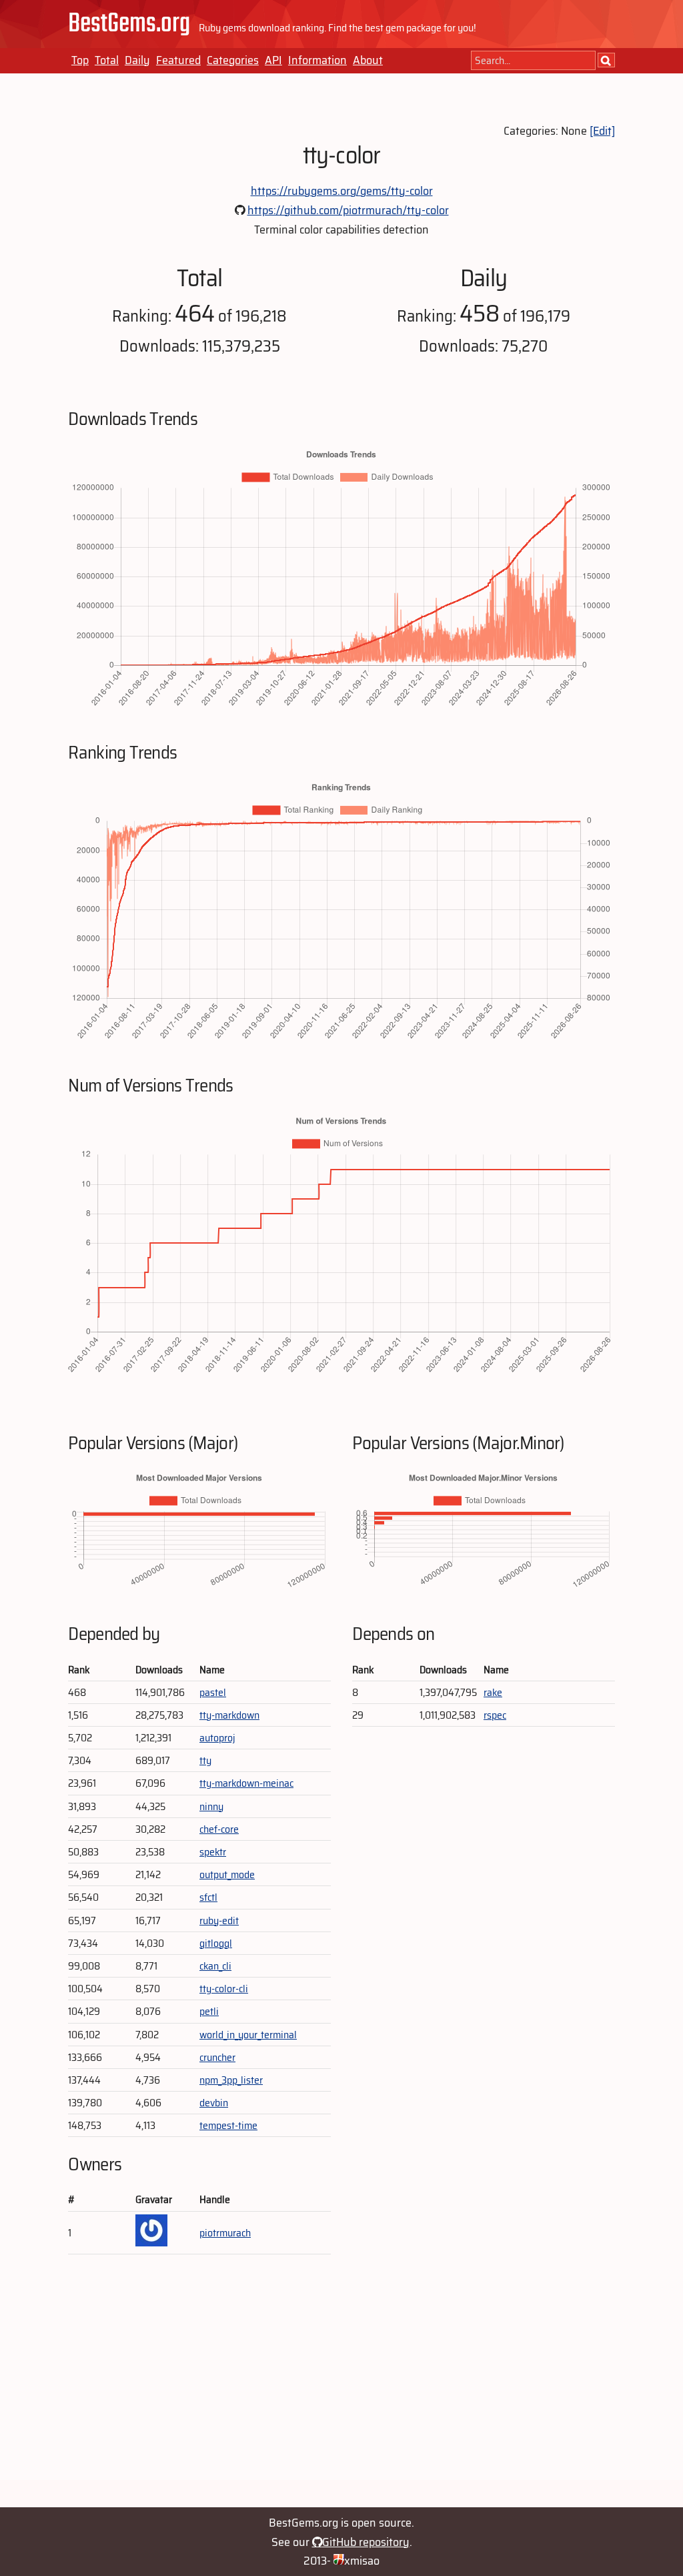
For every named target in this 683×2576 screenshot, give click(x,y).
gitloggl (216, 1943)
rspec (495, 1715)
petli (209, 2011)
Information (317, 60)
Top (80, 60)
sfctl (208, 1897)
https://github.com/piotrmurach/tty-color (348, 210)
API (273, 60)
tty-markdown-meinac (246, 1783)
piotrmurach (225, 2233)
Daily (137, 60)
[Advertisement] (341, 2387)
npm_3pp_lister (231, 2080)
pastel (213, 1692)
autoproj (217, 1738)
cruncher (217, 2057)
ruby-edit (219, 1920)
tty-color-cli (224, 1989)
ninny (211, 1806)
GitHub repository (366, 2542)
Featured (178, 60)
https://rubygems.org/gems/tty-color (342, 191)
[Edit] (602, 131)
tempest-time (228, 2125)
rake (493, 1692)
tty (205, 1760)
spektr (213, 1852)
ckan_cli (215, 1966)
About (368, 60)
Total (107, 60)
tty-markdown (229, 1715)
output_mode (227, 1874)
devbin (214, 2103)
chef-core (219, 1829)
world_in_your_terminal (248, 2035)
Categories (233, 60)
